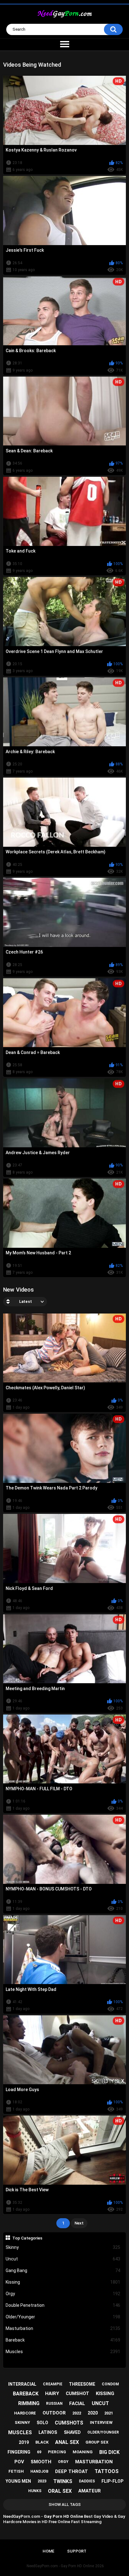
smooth (41, 2462)
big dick (109, 2452)
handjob (39, 2471)
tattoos (107, 2471)
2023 (42, 2481)
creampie (53, 2384)
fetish (16, 2471)
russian (54, 2404)
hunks (35, 2491)
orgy (63, 2462)
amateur (90, 2491)
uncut (100, 2403)
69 (39, 2452)
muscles (20, 2432)
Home (48, 2551)
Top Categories (27, 2238)
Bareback (63, 2340)
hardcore (25, 2413)
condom (110, 2384)
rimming (29, 2403)
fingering (19, 2452)
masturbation (94, 2462)
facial (77, 2404)
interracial (22, 2384)
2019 (24, 2442)
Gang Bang (63, 2270)
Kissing (63, 2282)
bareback (26, 2394)
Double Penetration (63, 2305)
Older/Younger (63, 2317)
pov (19, 2462)
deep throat (72, 2471)
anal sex (67, 2442)
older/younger (103, 2432)
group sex (97, 2442)
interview (101, 2422)
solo (42, 2423)
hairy (52, 2393)
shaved (72, 2432)
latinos (48, 2432)
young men (18, 2481)
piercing (57, 2452)
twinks (63, 2481)
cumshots (69, 2423)
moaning (83, 2452)
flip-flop (112, 2481)
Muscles (63, 2352)
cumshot (77, 2393)
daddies (87, 2481)
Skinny (63, 2247)
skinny (22, 2422)
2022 (77, 2413)
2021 (109, 2413)
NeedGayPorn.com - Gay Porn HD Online (60, 2566)
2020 (93, 2413)
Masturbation (63, 2328)
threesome (82, 2384)
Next (79, 2223)
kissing (105, 2393)
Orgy (63, 2294)
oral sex (60, 2491)
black (42, 2442)
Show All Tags (65, 2504)
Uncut (63, 2259)
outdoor (54, 2413)
